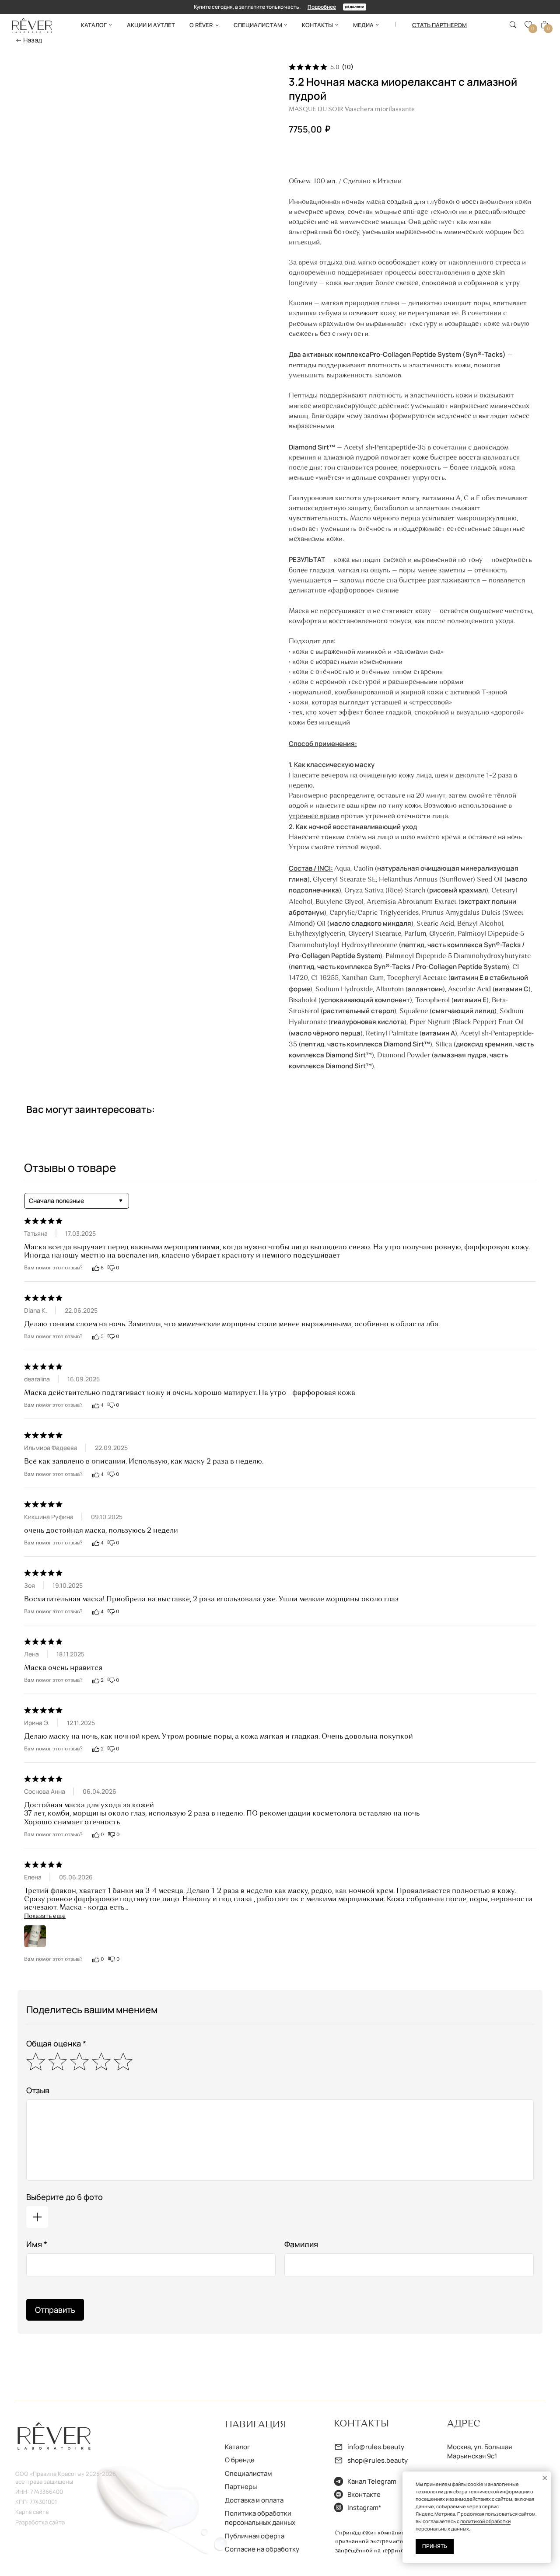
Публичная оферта (255, 2536)
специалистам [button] (258, 25)
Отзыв (38, 2090)
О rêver (201, 25)
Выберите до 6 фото (65, 2197)
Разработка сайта (40, 2522)
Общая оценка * (56, 2043)
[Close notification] (545, 2478)
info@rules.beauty (376, 2447)
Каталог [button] (94, 25)
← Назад (29, 40)
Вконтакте (364, 2494)
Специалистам (248, 2473)
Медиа (363, 25)
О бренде (240, 2460)
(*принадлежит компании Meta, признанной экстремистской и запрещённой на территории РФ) (381, 2542)
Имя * (37, 2244)
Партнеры (241, 2486)
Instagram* (364, 2507)
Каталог (238, 2447)
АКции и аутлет (151, 25)
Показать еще (45, 1916)
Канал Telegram (372, 2481)
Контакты (317, 25)
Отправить (55, 2310)
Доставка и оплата (254, 2500)
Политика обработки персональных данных (260, 2518)
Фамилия (301, 2244)
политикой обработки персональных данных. (463, 2525)
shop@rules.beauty (378, 2460)
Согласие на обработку (262, 2549)
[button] (439, 25)
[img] (32, 25)
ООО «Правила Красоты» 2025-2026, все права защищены (66, 2478)
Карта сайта (32, 2512)
